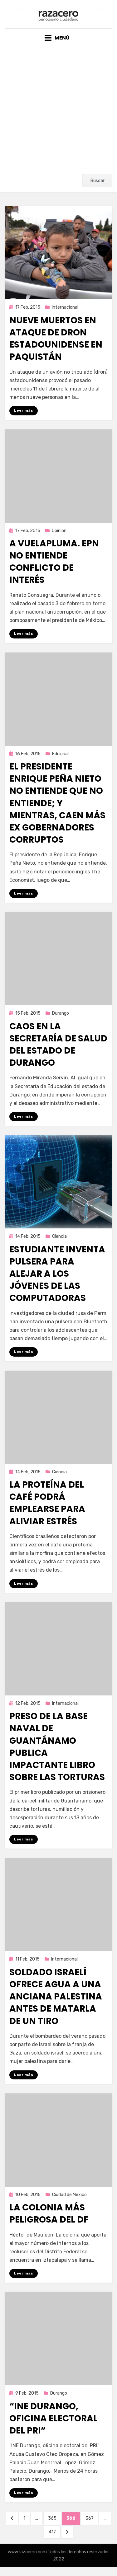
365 (54, 2518)
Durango (61, 1013)
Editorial (60, 754)
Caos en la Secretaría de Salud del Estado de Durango (58, 1045)
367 (92, 2518)
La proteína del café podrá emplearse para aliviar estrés (47, 1503)
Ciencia (59, 1236)
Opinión (59, 531)
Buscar (97, 181)
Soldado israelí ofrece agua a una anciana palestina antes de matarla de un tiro (56, 1997)
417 (54, 2532)
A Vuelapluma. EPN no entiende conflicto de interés (54, 562)
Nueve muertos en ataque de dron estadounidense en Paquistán (56, 339)
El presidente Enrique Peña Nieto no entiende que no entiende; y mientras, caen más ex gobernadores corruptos (57, 803)
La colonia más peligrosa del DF (49, 2214)
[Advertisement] (58, 103)
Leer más (24, 410)
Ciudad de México (69, 2195)
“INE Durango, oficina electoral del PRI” (54, 2418)
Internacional (65, 307)
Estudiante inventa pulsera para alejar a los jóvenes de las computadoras (57, 1274)
